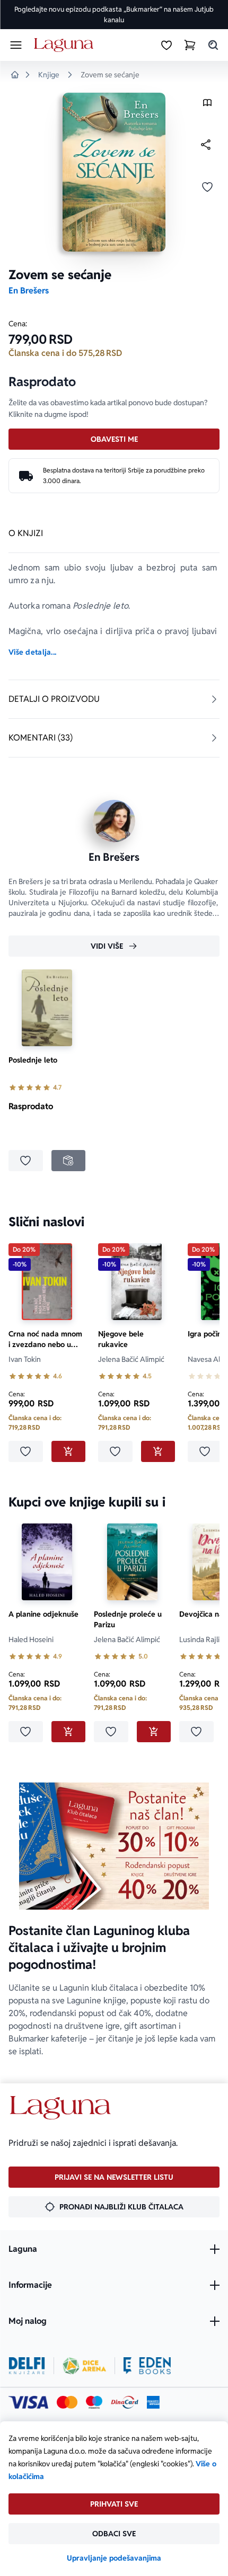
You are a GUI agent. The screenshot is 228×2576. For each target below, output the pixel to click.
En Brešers (29, 291)
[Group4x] (94, 2402)
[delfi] (27, 2366)
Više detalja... (32, 652)
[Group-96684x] (147, 2366)
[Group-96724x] (125, 2402)
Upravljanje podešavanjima (114, 2558)
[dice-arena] (84, 2366)
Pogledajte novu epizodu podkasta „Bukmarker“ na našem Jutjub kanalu (114, 15)
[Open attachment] (207, 105)
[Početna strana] (65, 45)
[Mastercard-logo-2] (67, 2402)
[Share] (206, 145)
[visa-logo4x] (28, 2402)
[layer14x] (153, 2402)
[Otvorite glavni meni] (16, 45)
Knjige (49, 75)
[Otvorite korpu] (190, 45)
